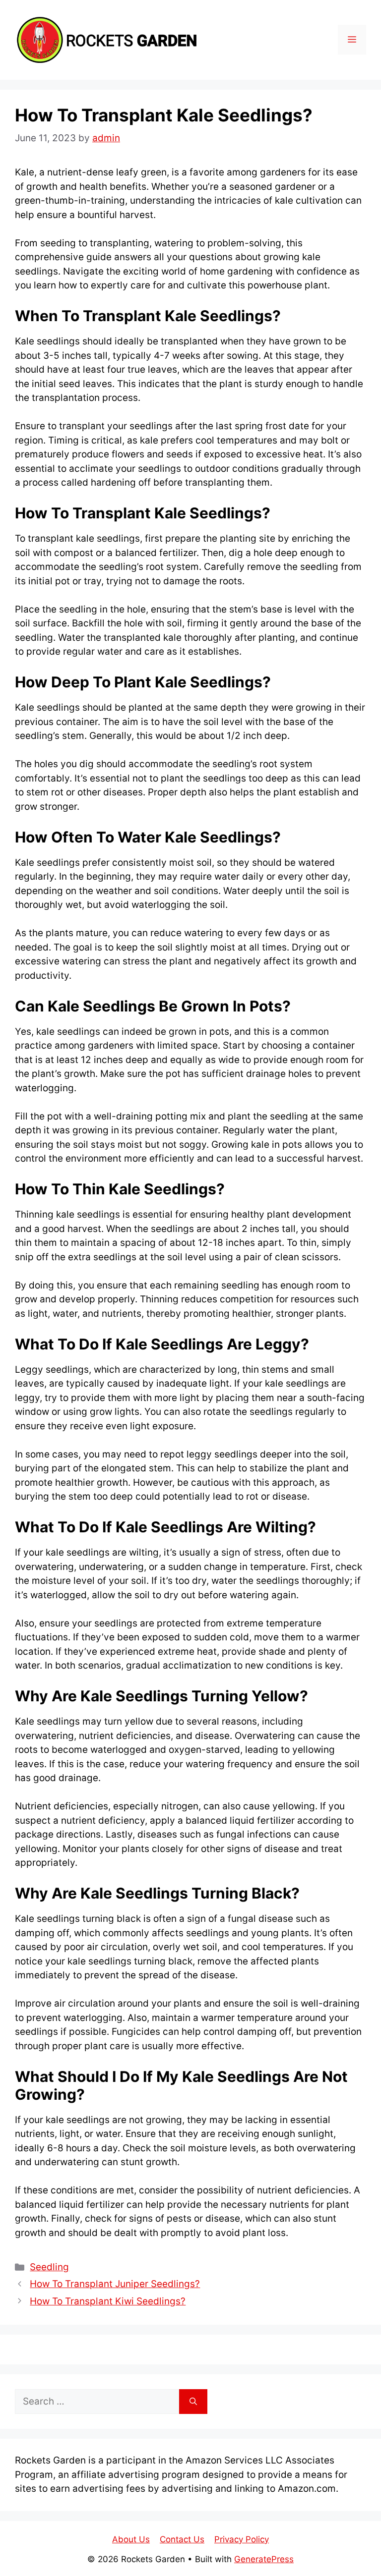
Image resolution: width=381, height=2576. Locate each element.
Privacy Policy (242, 2539)
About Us (131, 2539)
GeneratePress (264, 2559)
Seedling (49, 2267)
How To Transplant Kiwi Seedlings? (108, 2301)
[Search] (193, 2402)
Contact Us (182, 2539)
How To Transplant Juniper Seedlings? (115, 2284)
